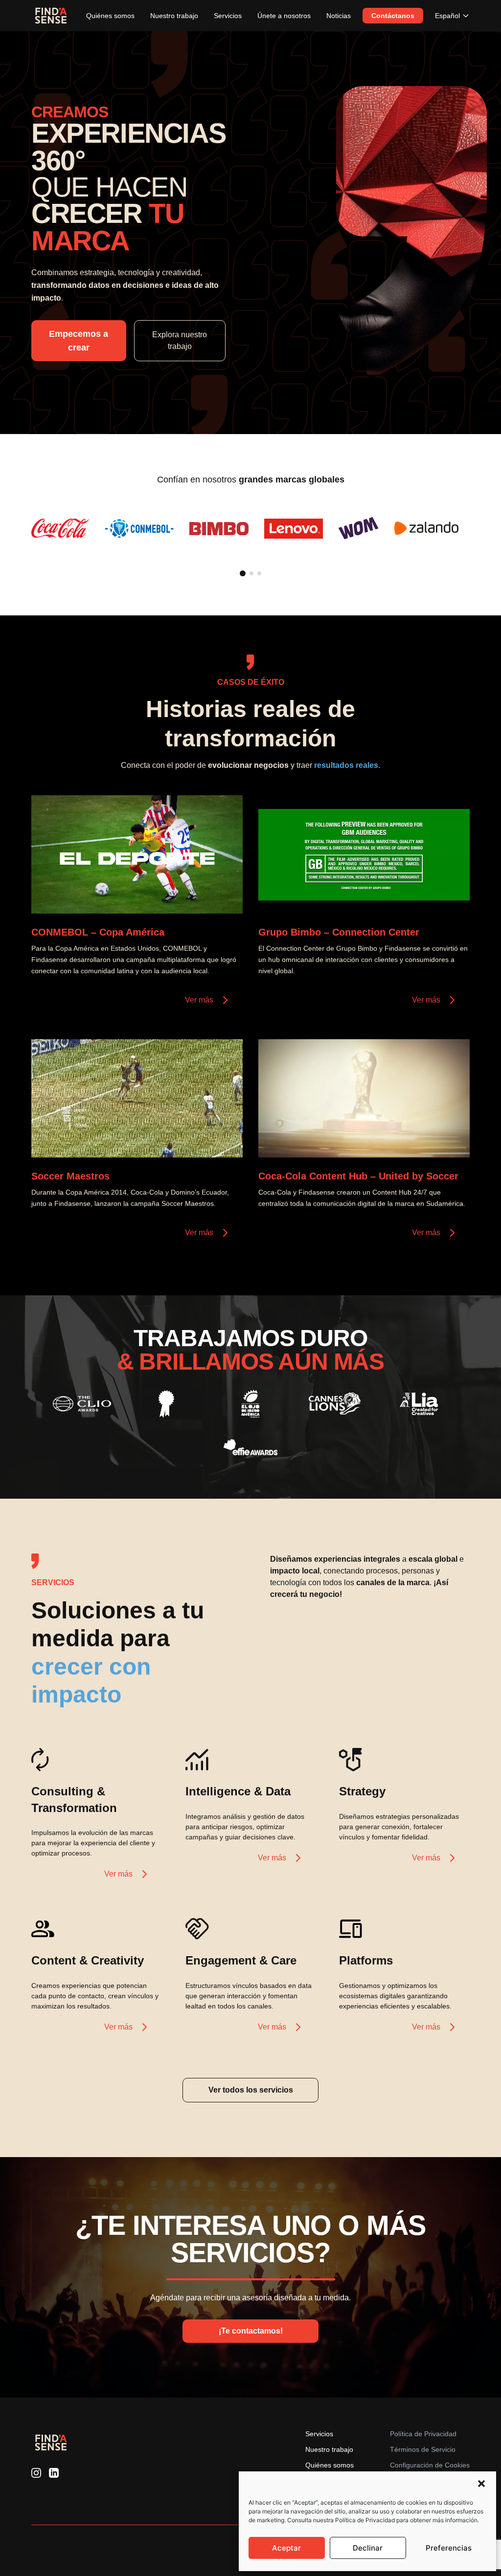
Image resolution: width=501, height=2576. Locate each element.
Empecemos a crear (79, 341)
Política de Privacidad (423, 2434)
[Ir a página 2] (251, 573)
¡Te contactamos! (251, 2331)
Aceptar (286, 2548)
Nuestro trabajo (174, 16)
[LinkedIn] (54, 2473)
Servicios (228, 16)
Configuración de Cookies (430, 2465)
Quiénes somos (110, 16)
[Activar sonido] (225, 896)
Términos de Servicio (423, 2449)
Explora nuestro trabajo (180, 340)
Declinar (368, 2548)
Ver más (199, 1000)
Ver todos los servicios (251, 2090)
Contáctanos (393, 16)
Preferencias (449, 2548)
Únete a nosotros (284, 16)
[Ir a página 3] (259, 573)
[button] (481, 2484)
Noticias (339, 16)
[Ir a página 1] (243, 573)
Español (447, 16)
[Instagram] (36, 2473)
